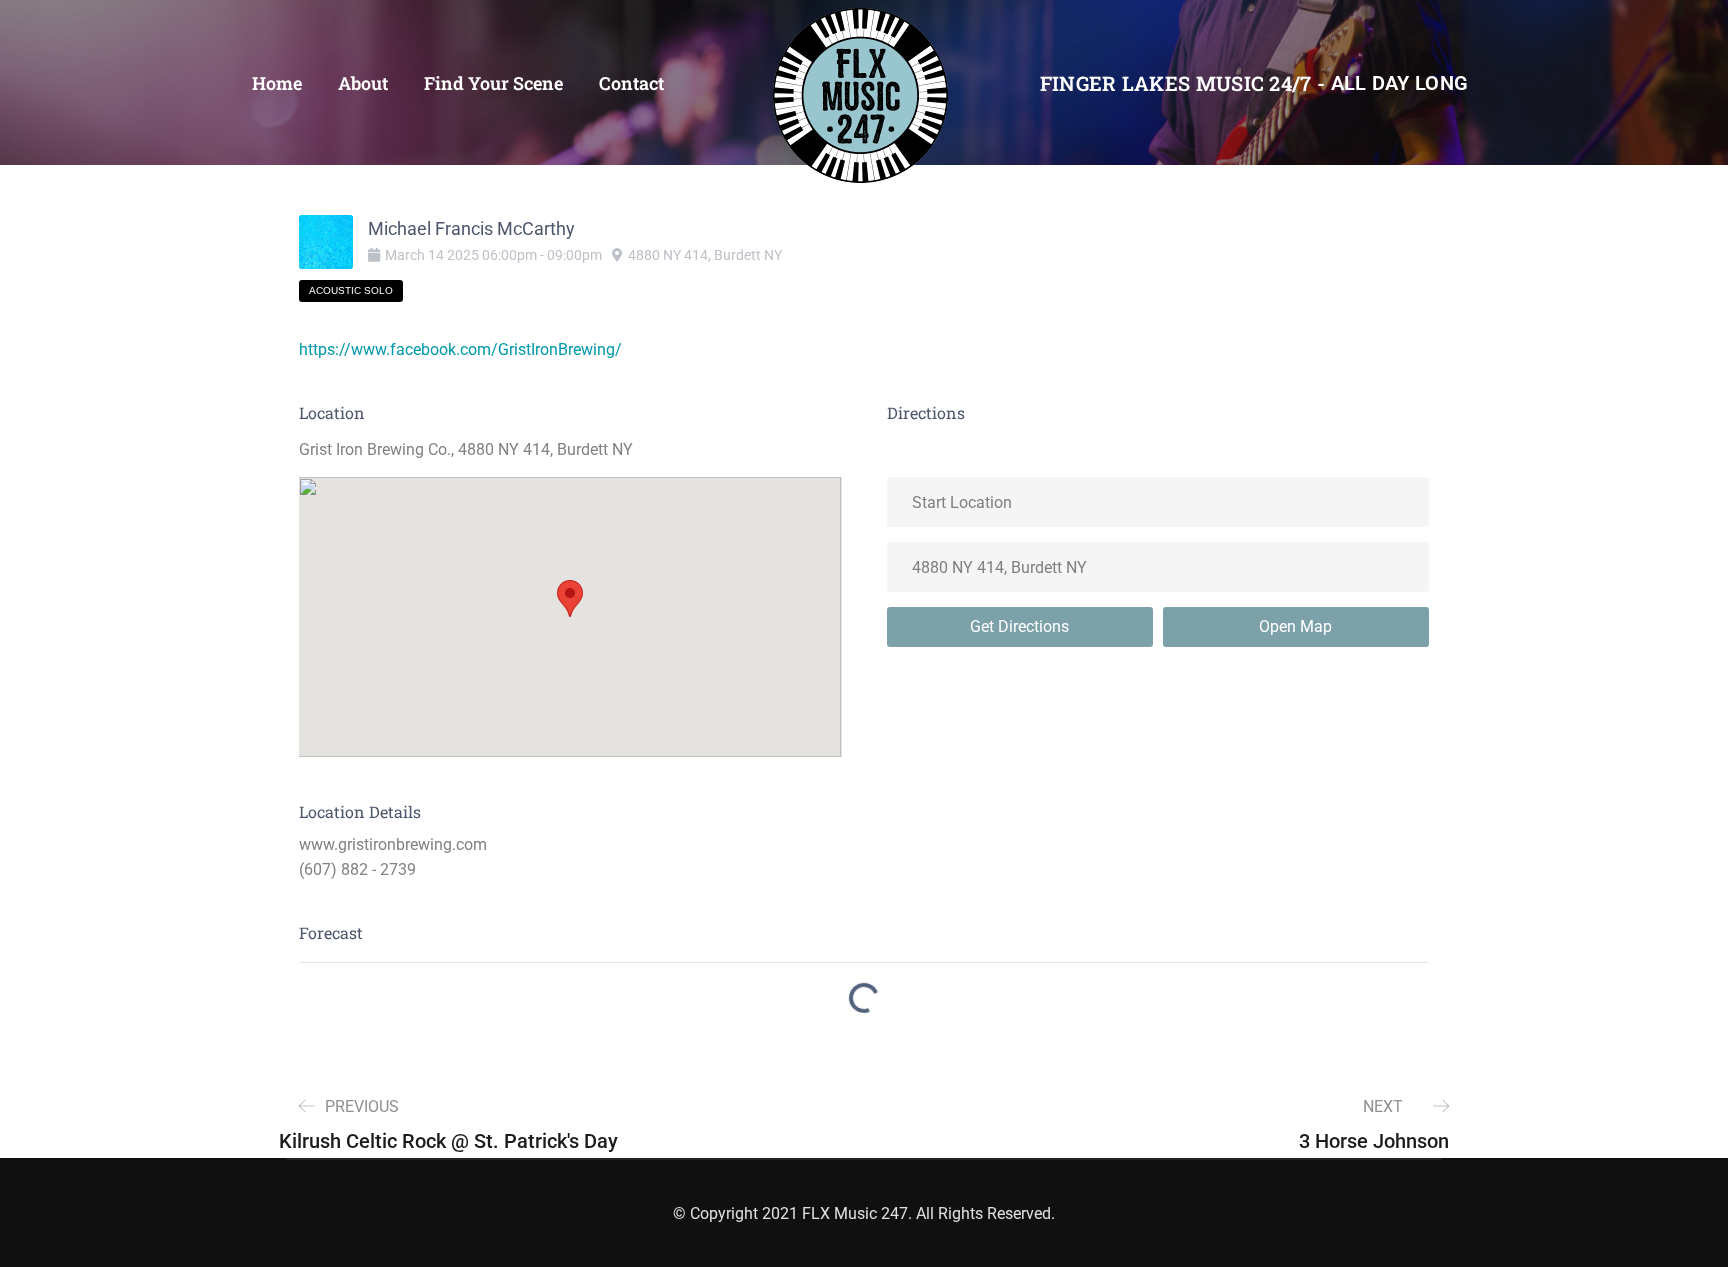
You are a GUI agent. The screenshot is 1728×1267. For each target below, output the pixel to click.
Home (277, 83)
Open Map (1295, 626)
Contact (631, 83)
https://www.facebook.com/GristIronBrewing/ (460, 349)
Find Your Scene (493, 83)
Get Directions (1019, 626)
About (363, 83)
